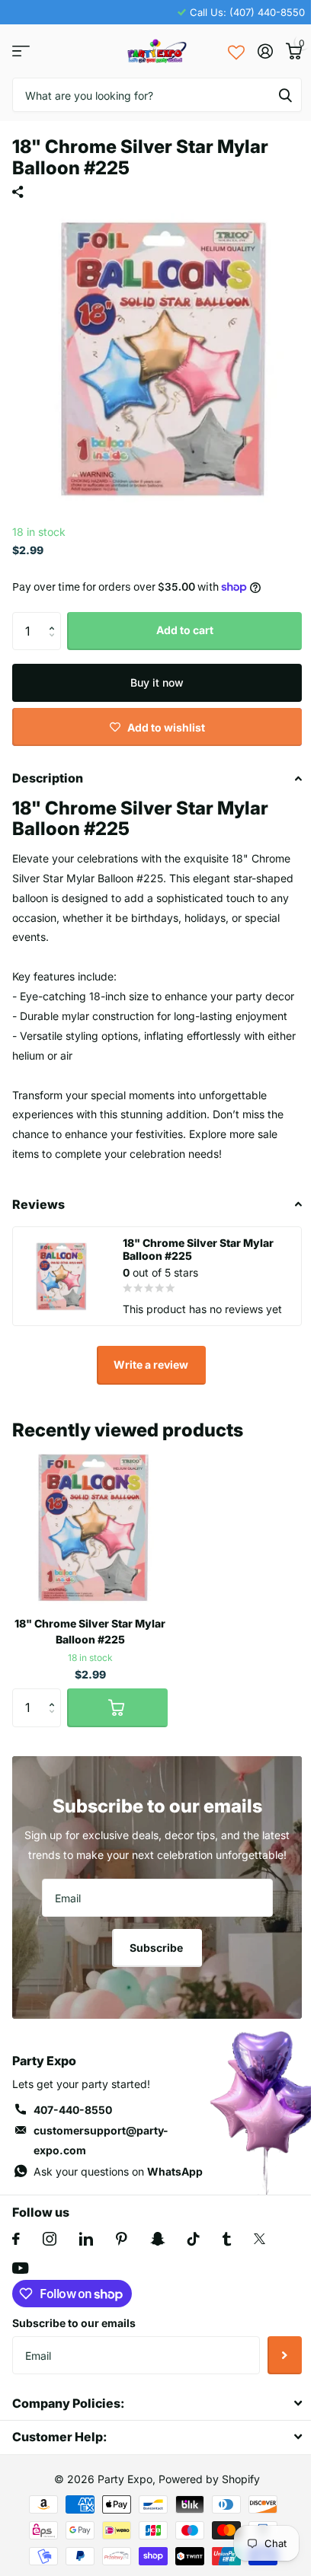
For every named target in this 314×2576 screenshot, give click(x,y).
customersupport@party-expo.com (101, 2140)
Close (157, 2403)
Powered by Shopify (209, 2479)
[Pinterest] (122, 2239)
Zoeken (285, 95)
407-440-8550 (73, 2110)
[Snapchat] (157, 2239)
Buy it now (157, 682)
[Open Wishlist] (236, 51)
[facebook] (16, 2239)
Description (48, 778)
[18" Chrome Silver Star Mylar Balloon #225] (90, 1527)
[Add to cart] (117, 1707)
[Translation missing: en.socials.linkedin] (86, 2239)
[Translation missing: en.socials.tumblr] (227, 2239)
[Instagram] (50, 2239)
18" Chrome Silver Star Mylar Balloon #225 (90, 1631)
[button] (55, 618)
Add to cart (185, 630)
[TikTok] (194, 2239)
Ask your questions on (118, 2171)
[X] (260, 2239)
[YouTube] (20, 2268)
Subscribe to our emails (74, 2323)
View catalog (21, 51)
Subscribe (157, 1948)
